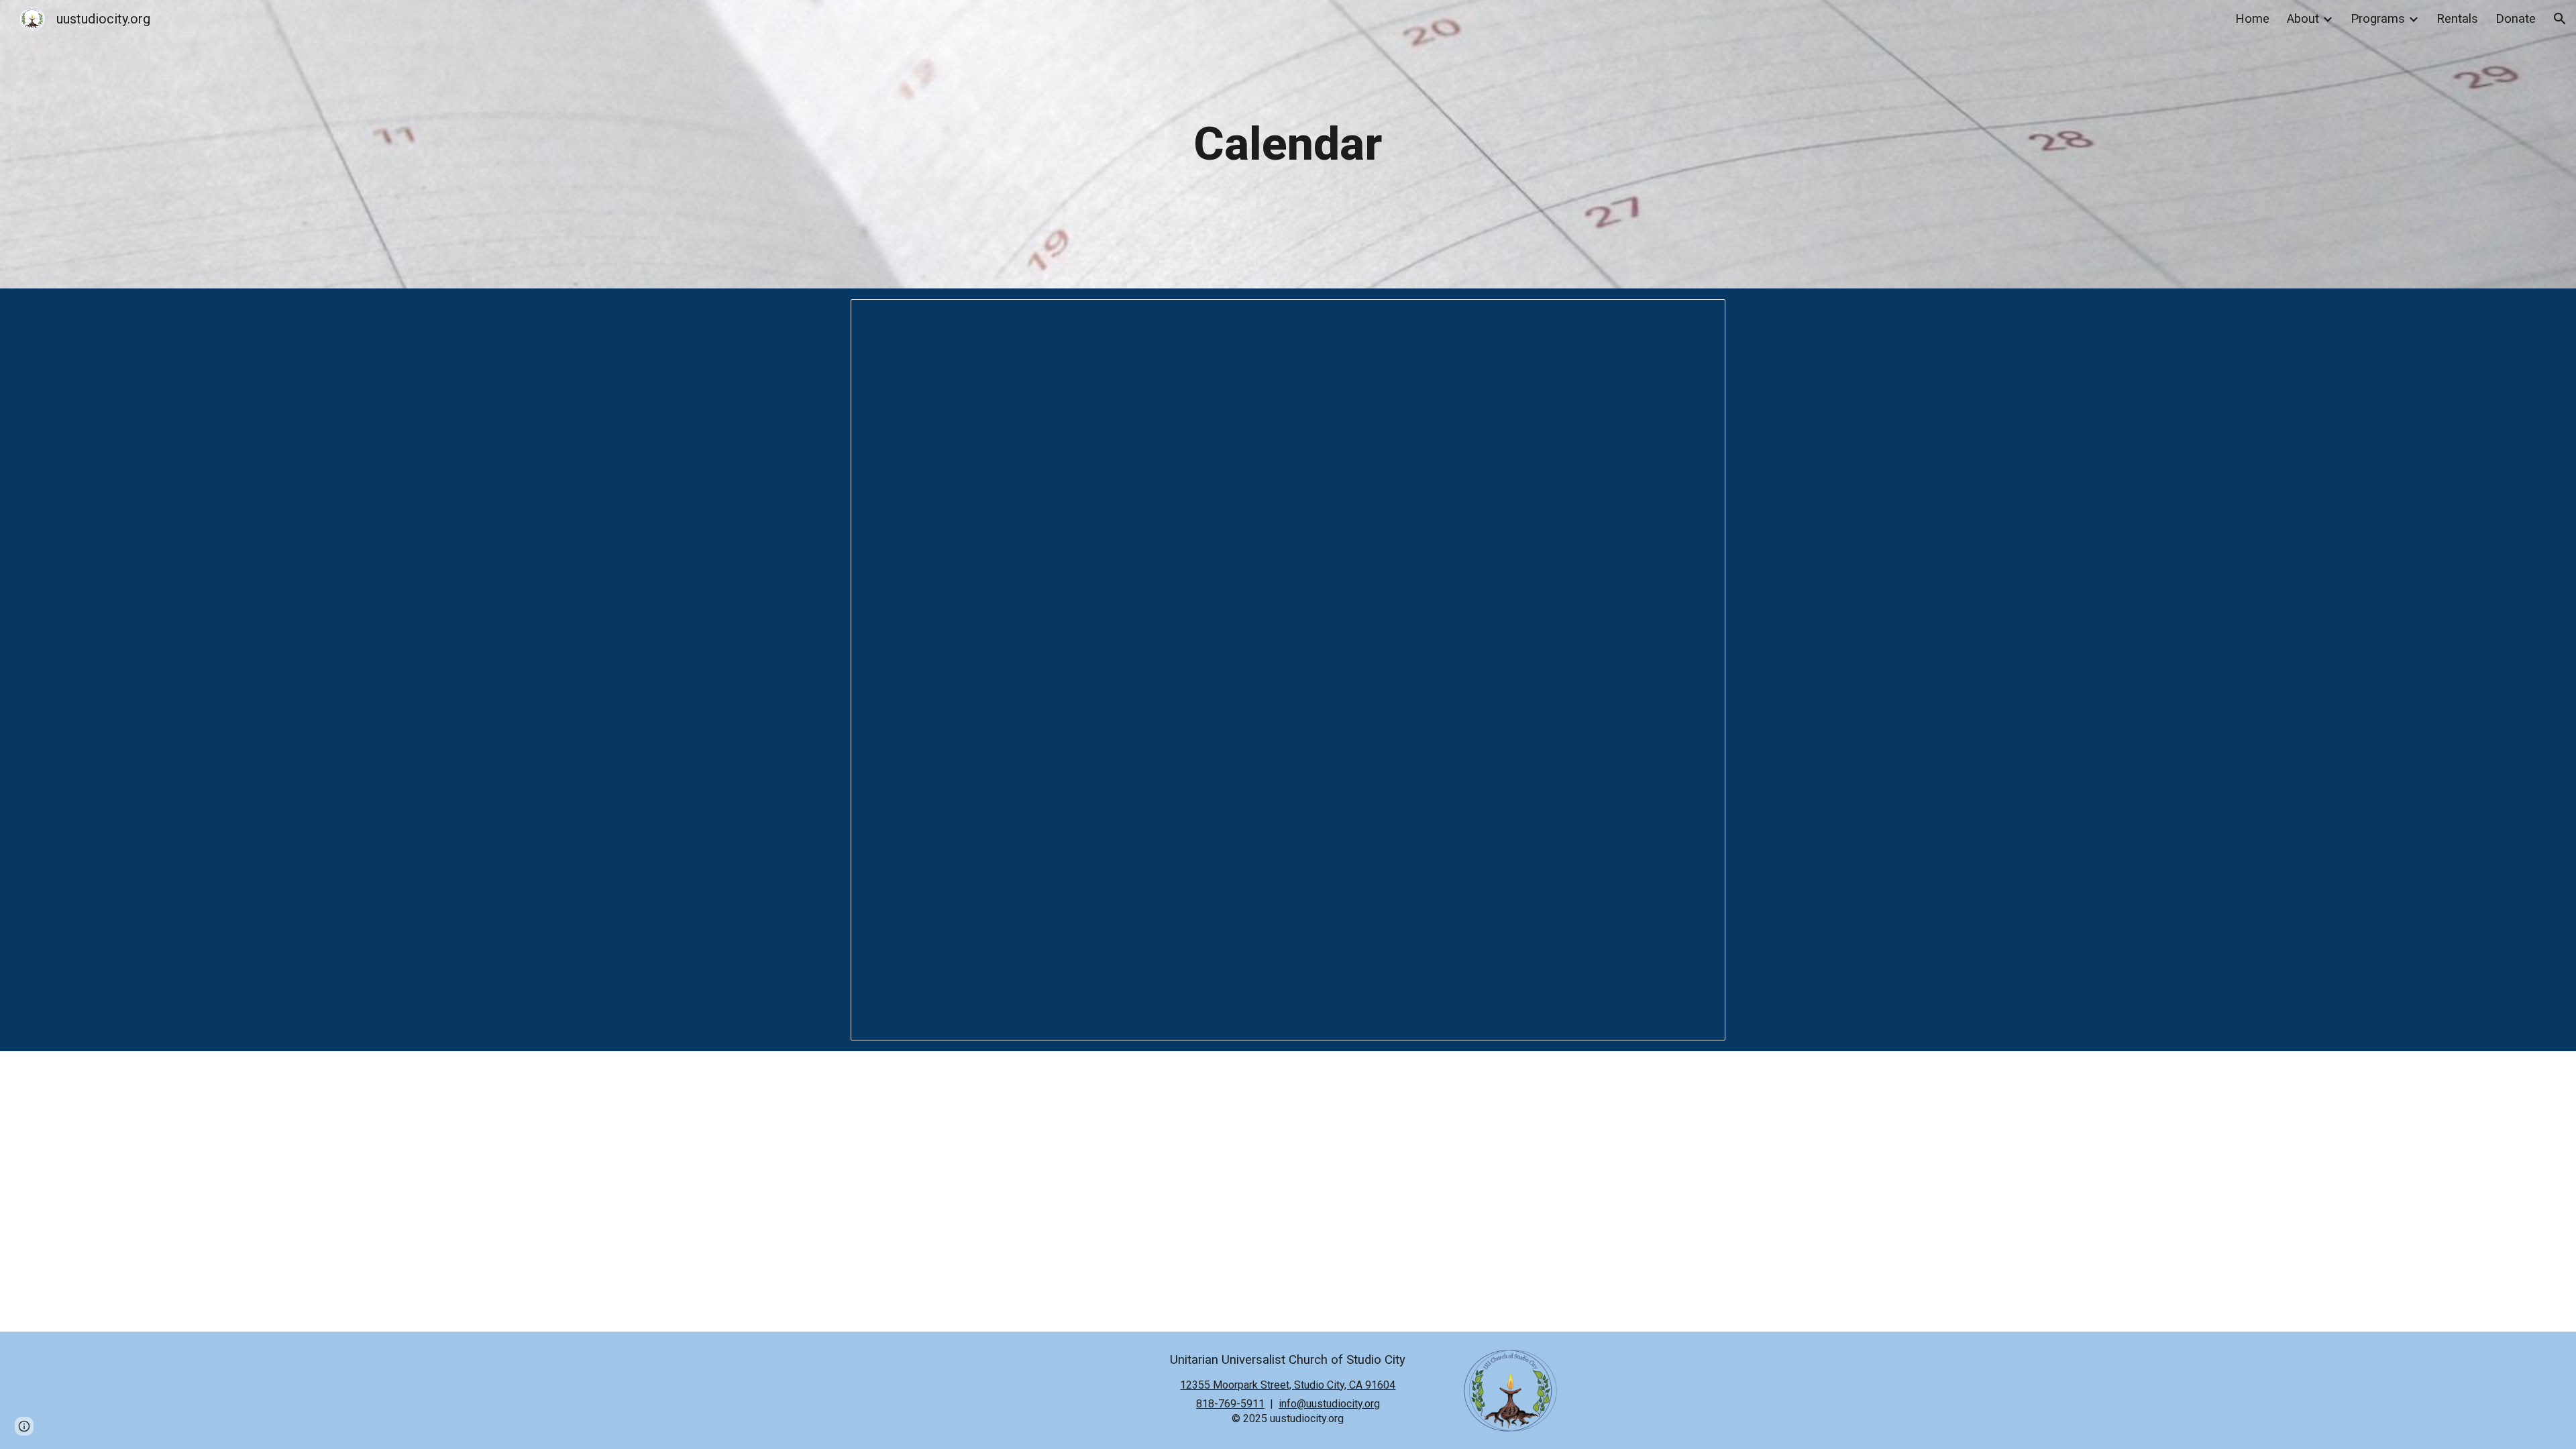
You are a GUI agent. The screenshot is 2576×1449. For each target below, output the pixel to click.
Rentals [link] (2457, 19)
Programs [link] (2378, 19)
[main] (1288, 144)
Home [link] (2252, 19)
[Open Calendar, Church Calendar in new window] (1700, 317)
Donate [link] (2516, 19)
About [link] (2303, 19)
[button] (2560, 19)
